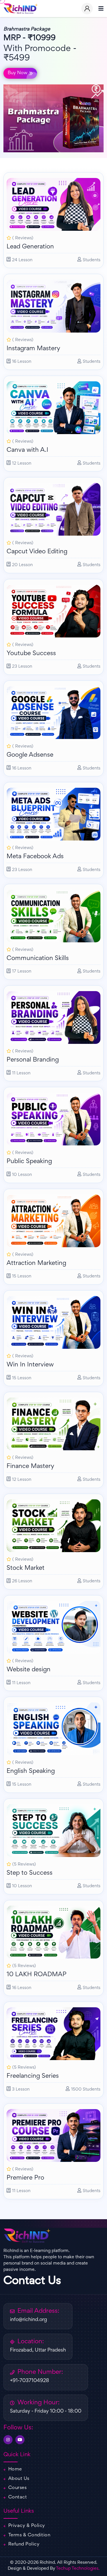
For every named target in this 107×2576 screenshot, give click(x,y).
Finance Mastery (30, 1467)
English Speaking (31, 1771)
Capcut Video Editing (37, 552)
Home (15, 2469)
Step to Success (30, 1873)
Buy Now (18, 73)
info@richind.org (29, 2320)
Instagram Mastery (33, 349)
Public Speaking (29, 1162)
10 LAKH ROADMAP (37, 1975)
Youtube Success (31, 654)
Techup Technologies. (78, 2569)
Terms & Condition (29, 2535)
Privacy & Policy (27, 2526)
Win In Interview (30, 1365)
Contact (18, 2497)
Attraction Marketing (36, 1263)
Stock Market (26, 1568)
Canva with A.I (27, 450)
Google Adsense (30, 755)
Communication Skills (38, 959)
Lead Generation (30, 247)
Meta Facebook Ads (35, 857)
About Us (19, 2479)
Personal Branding (33, 1060)
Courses (18, 2488)
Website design (29, 1670)
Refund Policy (24, 2544)
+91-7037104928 (30, 2381)
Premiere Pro (25, 2178)
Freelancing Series (33, 2076)
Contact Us (32, 2281)
